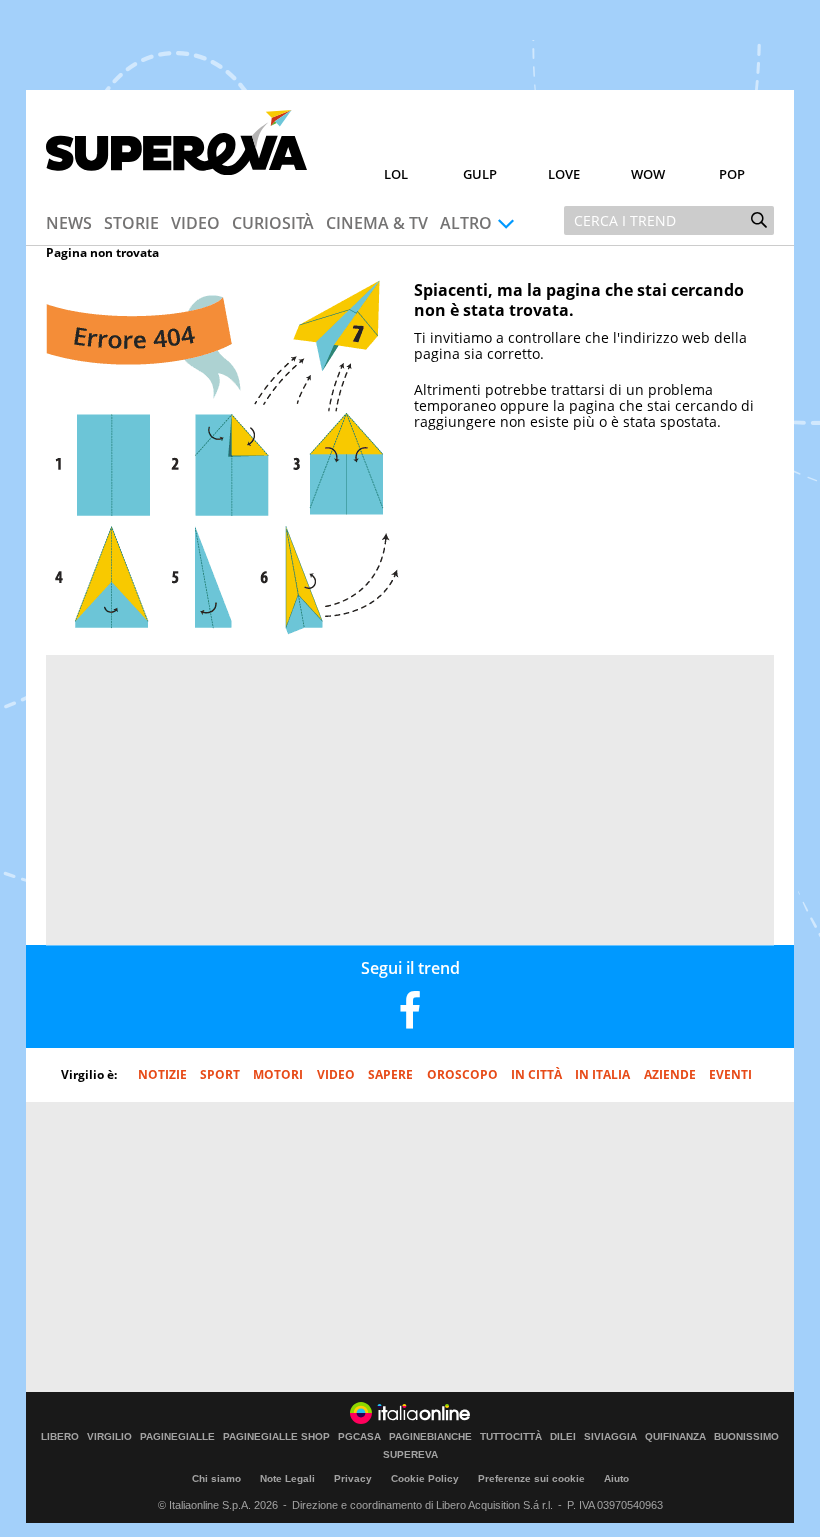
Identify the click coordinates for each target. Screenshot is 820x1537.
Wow (648, 174)
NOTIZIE (162, 1074)
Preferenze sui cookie (531, 1478)
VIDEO (336, 1074)
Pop (732, 174)
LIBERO (60, 1437)
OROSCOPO (462, 1074)
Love (564, 174)
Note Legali (287, 1478)
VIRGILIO (109, 1437)
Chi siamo (216, 1478)
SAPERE (390, 1074)
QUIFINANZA (675, 1437)
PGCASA (359, 1437)
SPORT (220, 1074)
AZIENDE (670, 1074)
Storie (131, 223)
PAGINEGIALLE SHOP (276, 1437)
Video (195, 223)
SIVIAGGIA (610, 1437)
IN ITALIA (602, 1074)
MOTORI (278, 1074)
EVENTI (730, 1074)
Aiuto (616, 1478)
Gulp (480, 174)
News (69, 223)
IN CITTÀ (536, 1074)
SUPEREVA (410, 1455)
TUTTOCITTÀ (511, 1437)
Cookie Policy (425, 1478)
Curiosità (273, 223)
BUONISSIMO (746, 1437)
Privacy (353, 1478)
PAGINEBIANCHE (430, 1437)
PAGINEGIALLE (177, 1437)
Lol (396, 174)
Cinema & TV (377, 223)
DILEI (563, 1437)
